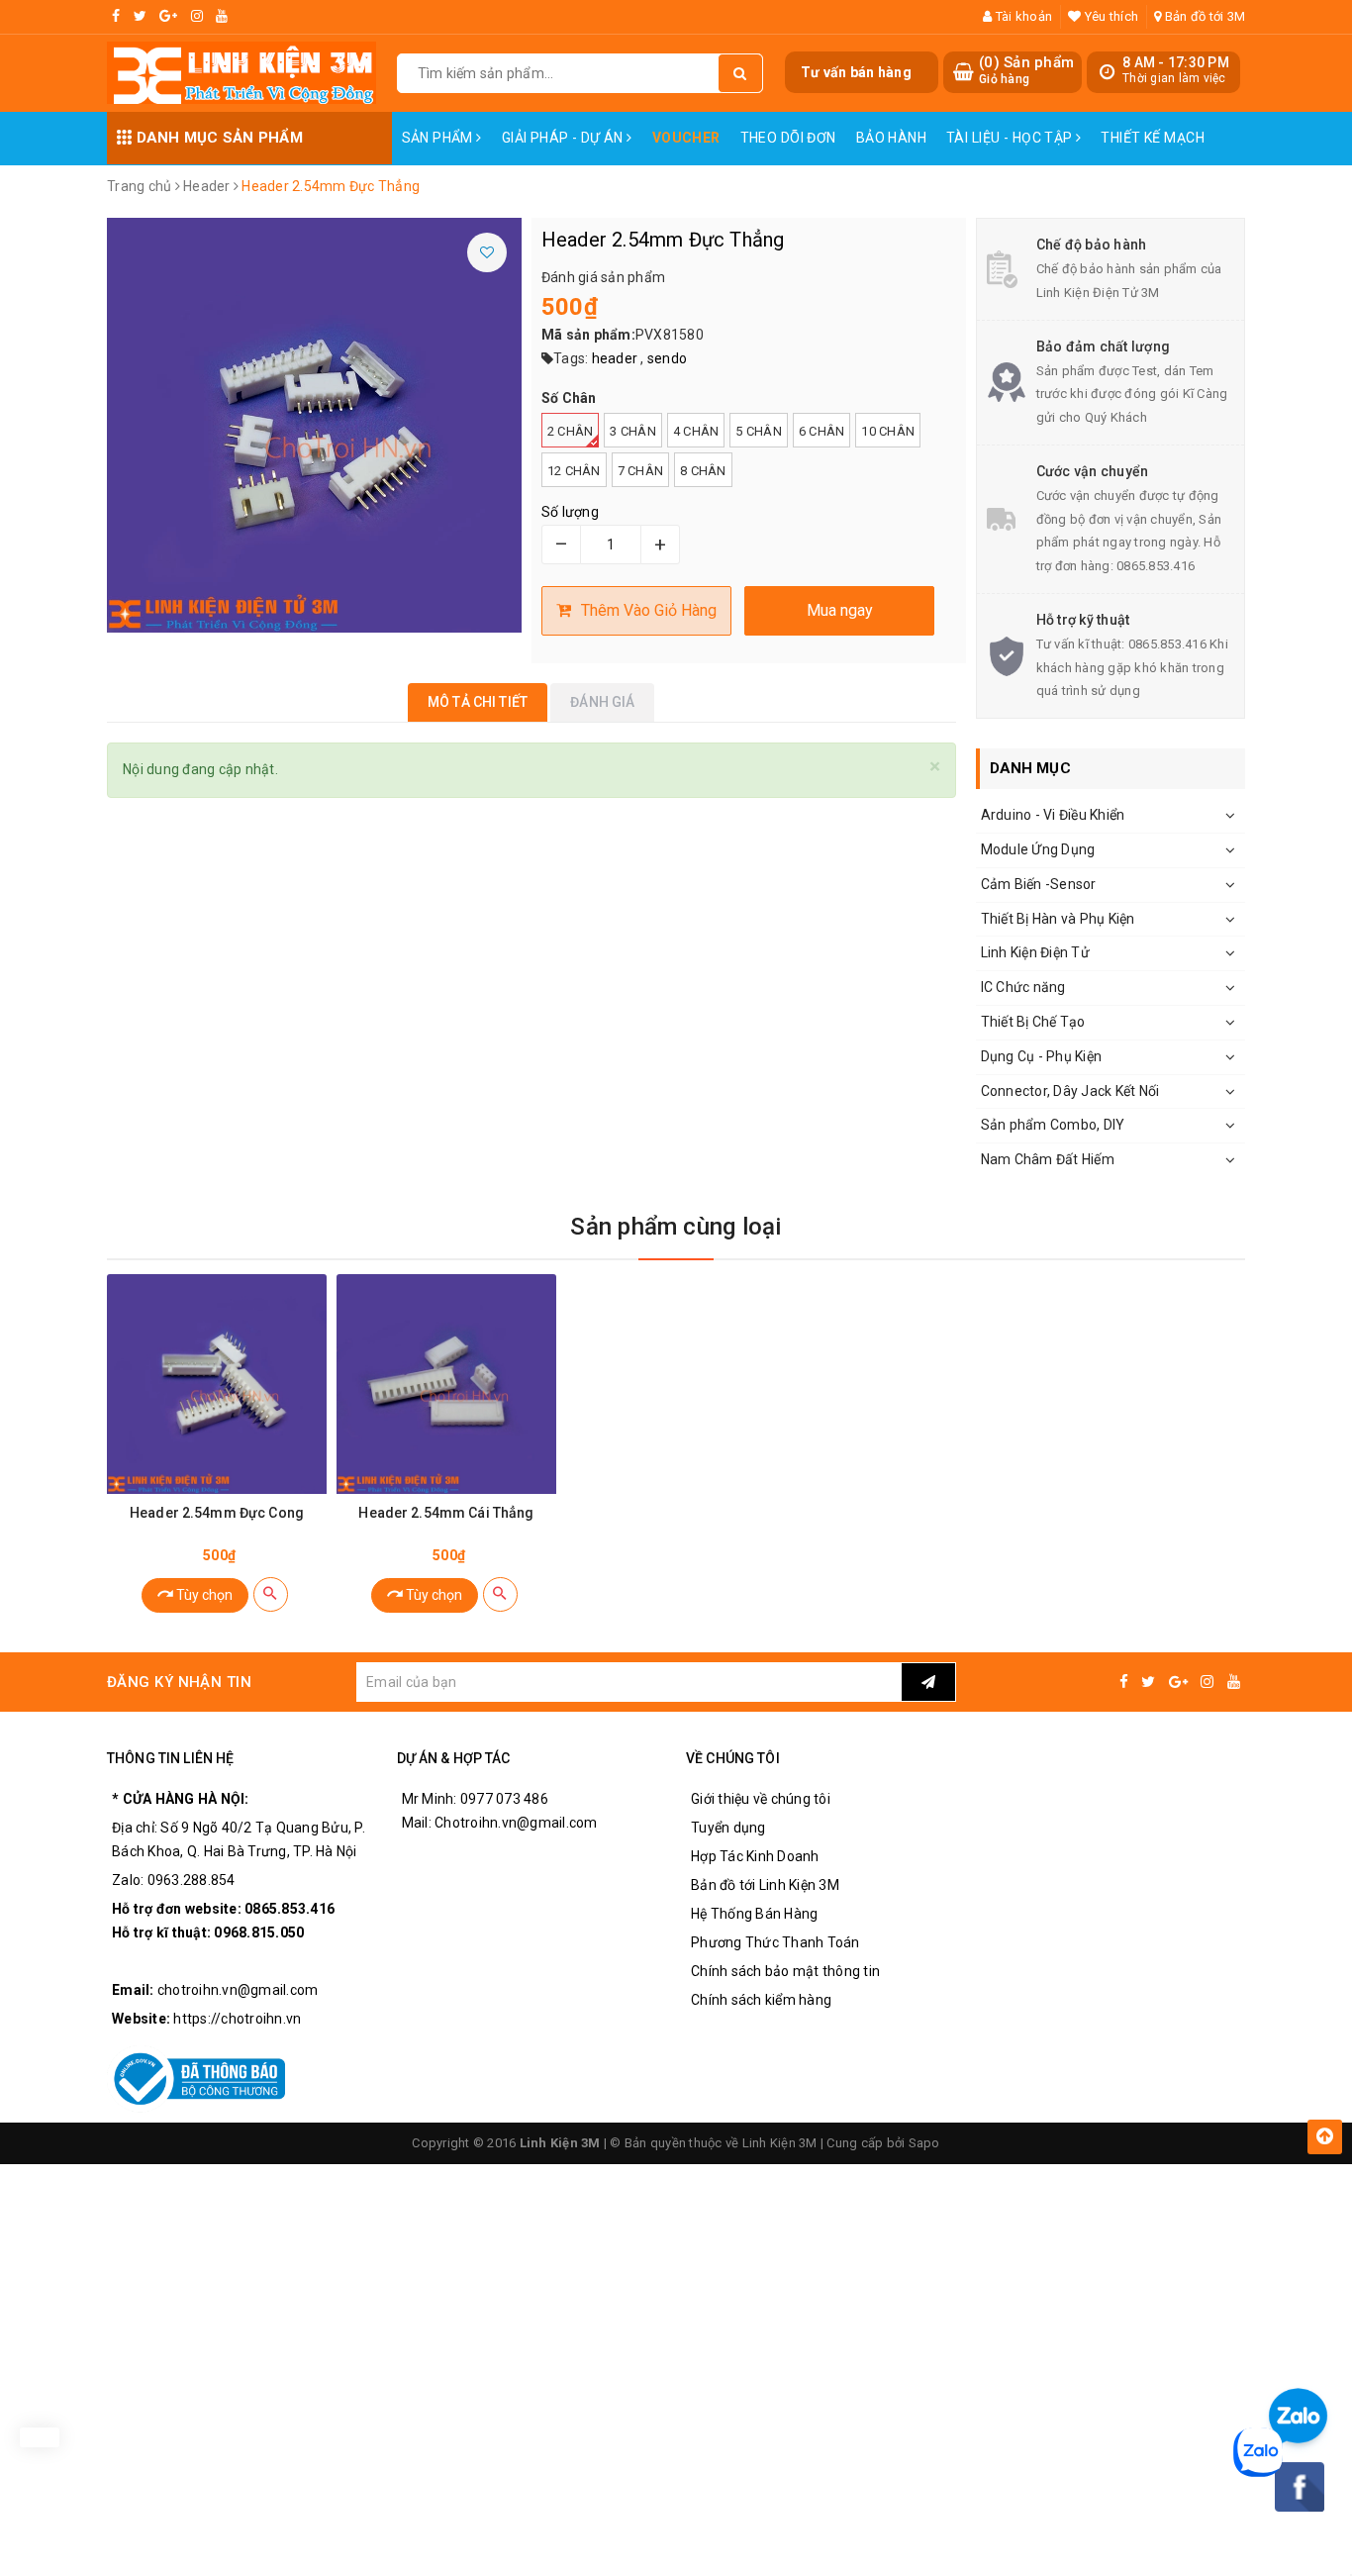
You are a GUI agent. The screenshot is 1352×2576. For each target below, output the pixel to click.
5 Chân (759, 431)
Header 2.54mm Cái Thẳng (446, 1513)
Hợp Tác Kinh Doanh (755, 1856)
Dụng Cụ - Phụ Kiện (1042, 1056)
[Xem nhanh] (271, 1594)
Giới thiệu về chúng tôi (761, 1799)
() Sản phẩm (1026, 70)
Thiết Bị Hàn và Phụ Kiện (1058, 919)
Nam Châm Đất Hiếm (1048, 1159)
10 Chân (888, 431)
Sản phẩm (439, 138)
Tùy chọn (203, 1595)
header (615, 358)
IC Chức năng (1023, 987)
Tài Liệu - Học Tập (1011, 138)
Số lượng (570, 512)
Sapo (924, 2143)
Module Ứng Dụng (1038, 849)
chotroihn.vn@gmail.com (238, 1990)
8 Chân (703, 471)
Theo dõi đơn (788, 138)
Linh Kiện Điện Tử (1035, 952)
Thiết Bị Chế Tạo (1033, 1022)
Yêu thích (1110, 16)
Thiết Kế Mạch (1152, 138)
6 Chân (822, 431)
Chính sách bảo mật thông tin (785, 1971)
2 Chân (571, 431)
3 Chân (633, 431)
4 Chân (696, 431)
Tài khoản (1022, 16)
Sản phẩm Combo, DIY (1053, 1125)
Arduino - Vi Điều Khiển (1053, 815)
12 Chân (574, 471)
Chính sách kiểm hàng (761, 2000)
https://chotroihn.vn (237, 2019)
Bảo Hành (891, 138)
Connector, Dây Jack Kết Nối (1070, 1091)
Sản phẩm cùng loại (676, 1227)
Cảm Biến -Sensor (1039, 884)
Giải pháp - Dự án (565, 138)
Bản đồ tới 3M (1204, 16)
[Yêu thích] (487, 252)
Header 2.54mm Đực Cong (217, 1513)
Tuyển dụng (728, 1828)
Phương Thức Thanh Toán (775, 1942)
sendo (667, 358)
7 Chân (641, 471)
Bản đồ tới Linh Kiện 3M (765, 1885)
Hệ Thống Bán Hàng (754, 1914)
